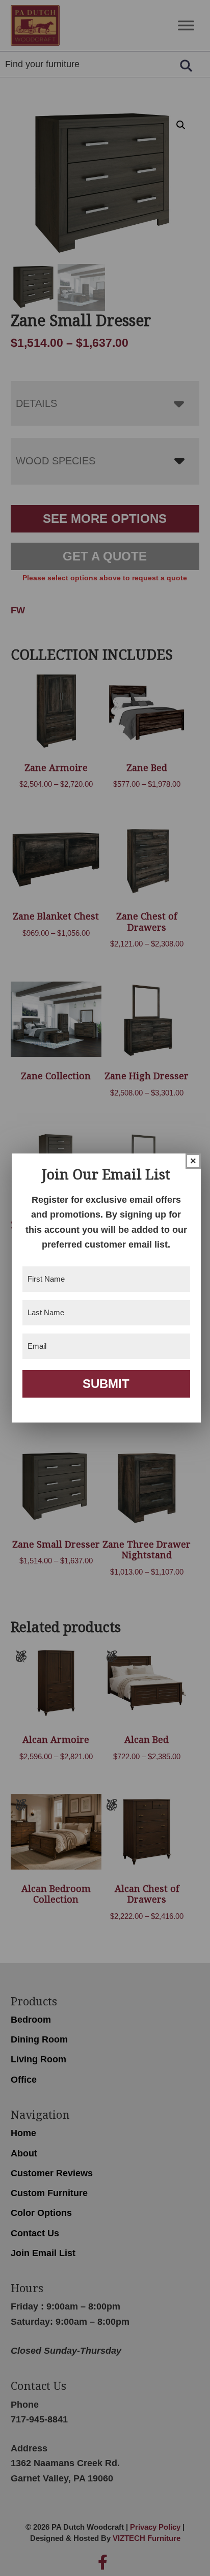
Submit (106, 1384)
